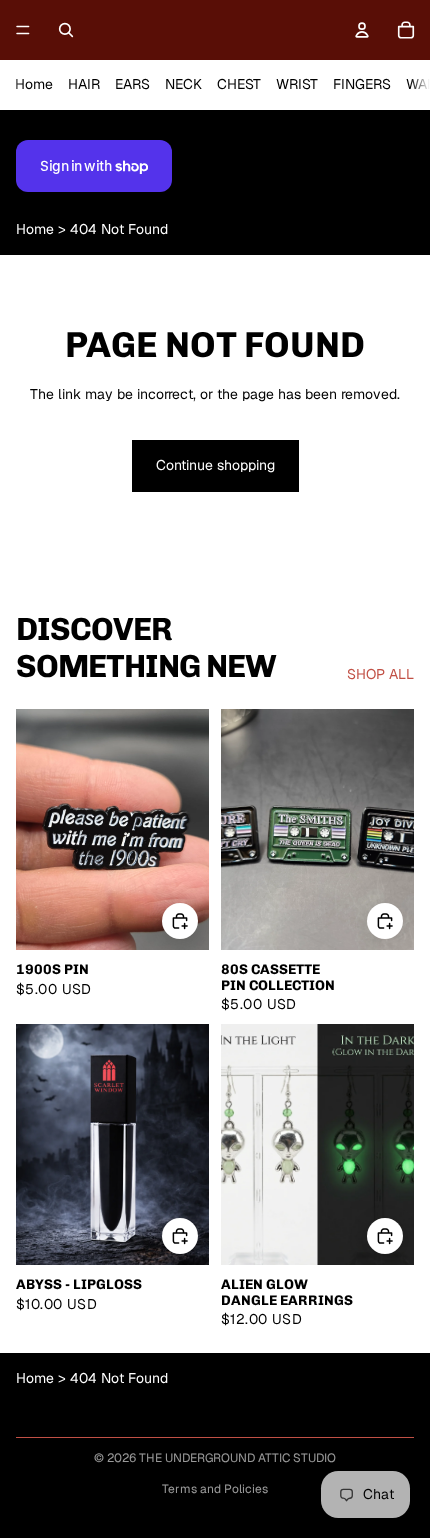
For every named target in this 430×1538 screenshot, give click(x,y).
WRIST (297, 84)
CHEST (239, 84)
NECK (183, 84)
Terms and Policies (215, 1489)
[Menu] (23, 30)
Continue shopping (215, 465)
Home (34, 84)
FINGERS (362, 84)
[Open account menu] (362, 30)
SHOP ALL (380, 674)
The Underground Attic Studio (237, 1458)
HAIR (84, 84)
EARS (132, 84)
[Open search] (66, 30)
